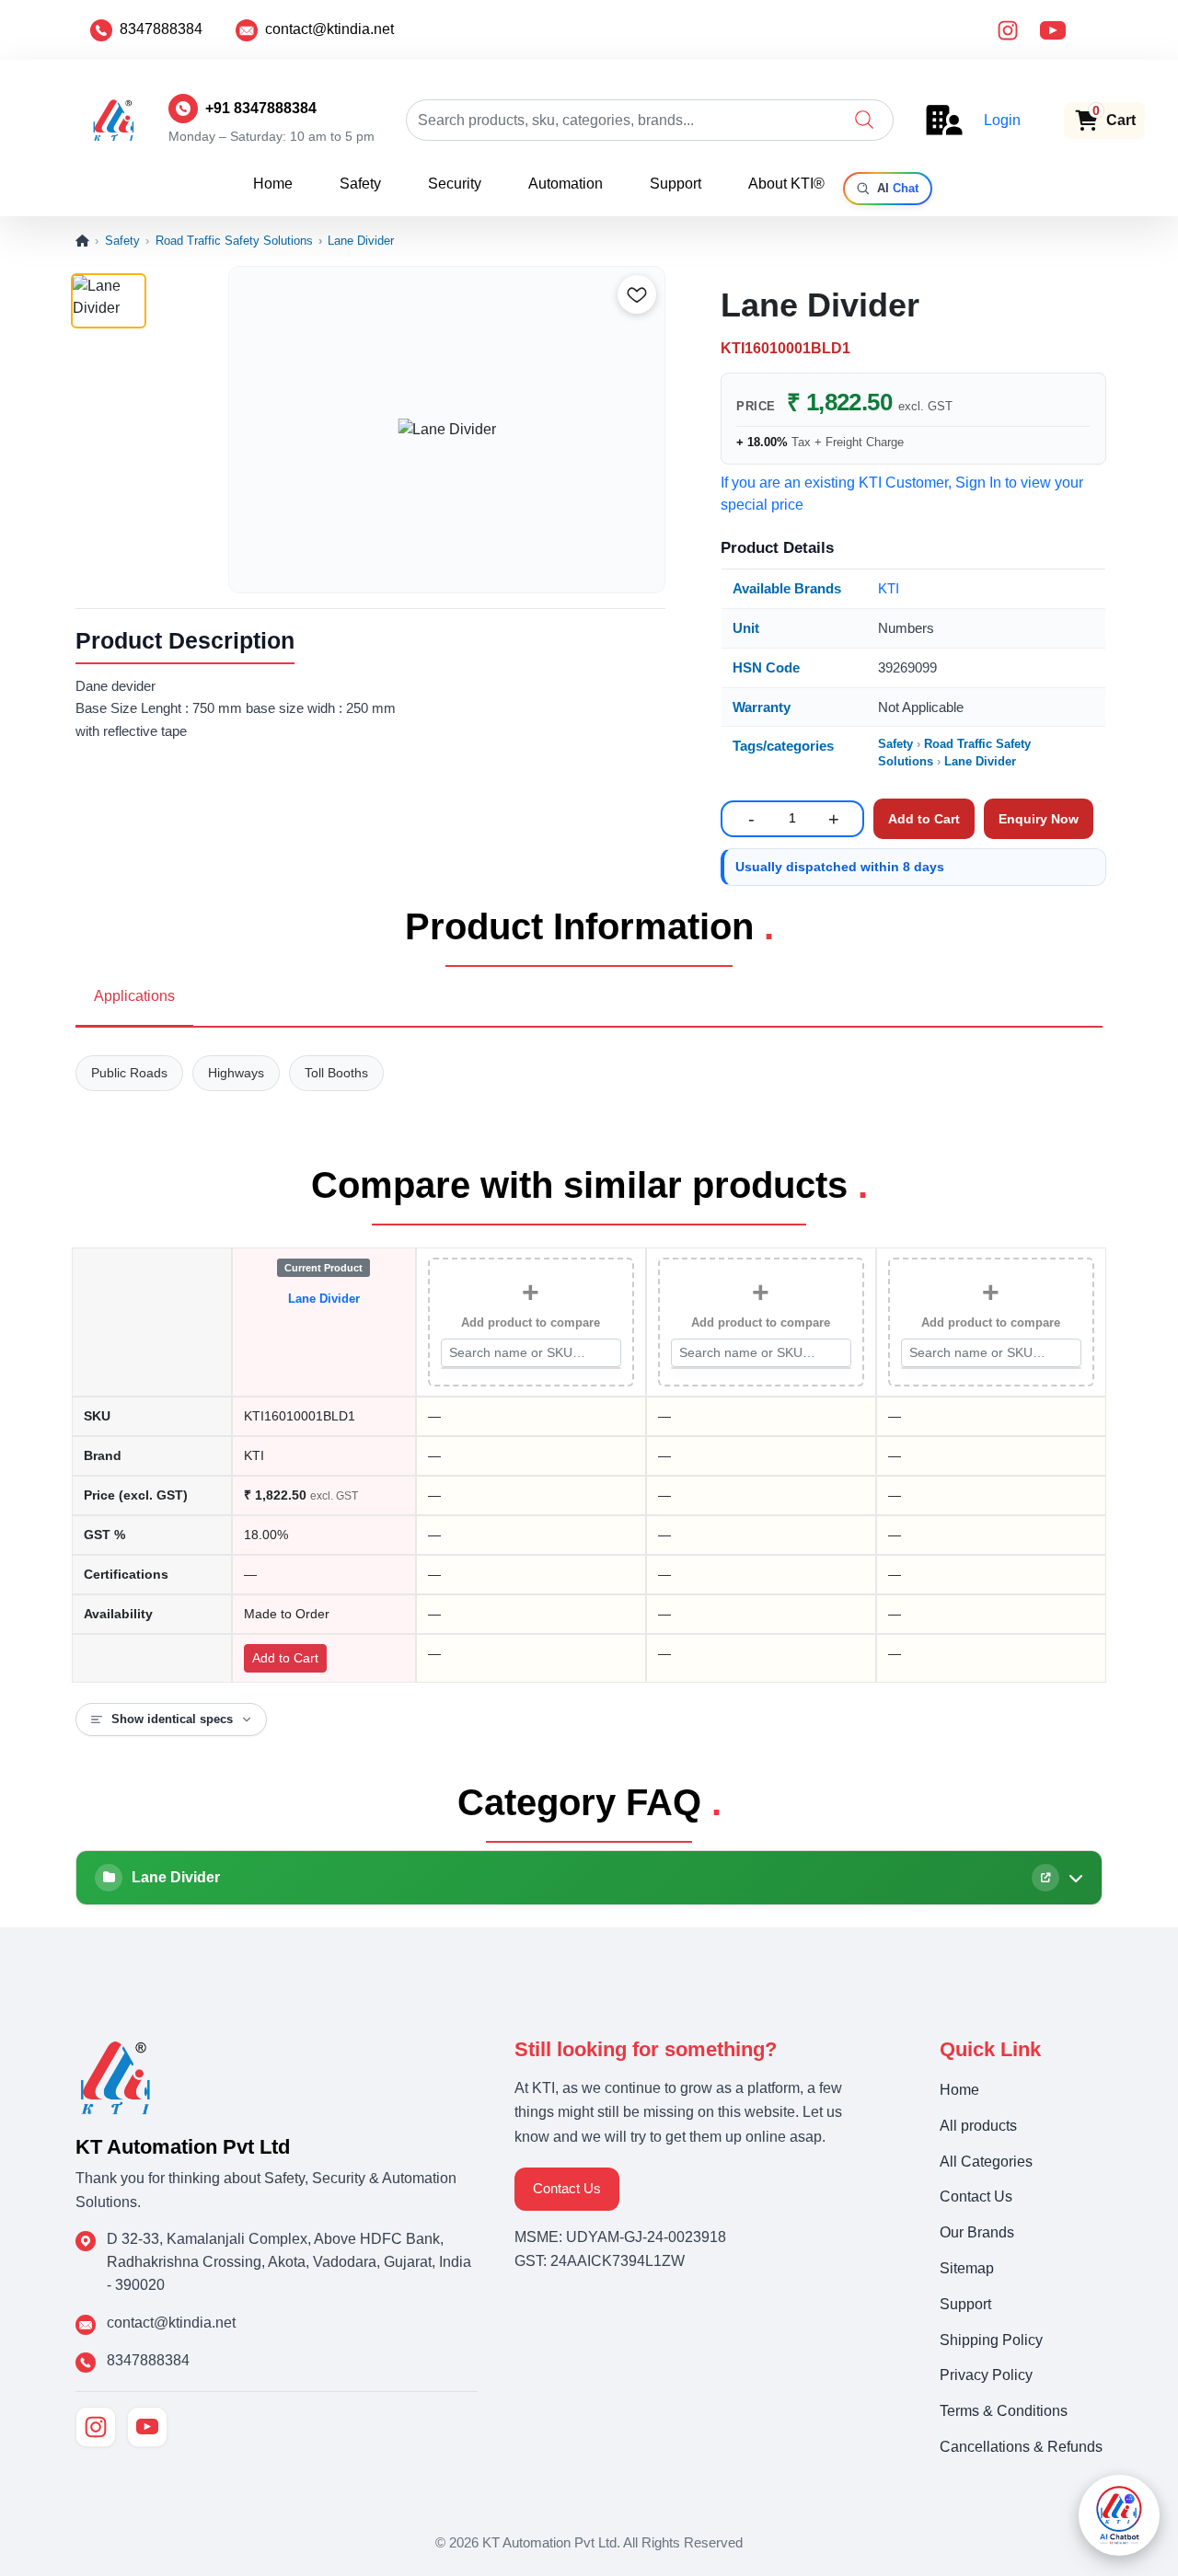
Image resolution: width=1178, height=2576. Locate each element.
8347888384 (161, 29)
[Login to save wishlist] (637, 294)
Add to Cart (285, 1658)
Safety (360, 184)
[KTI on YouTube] (147, 2427)
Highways (236, 1073)
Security (455, 184)
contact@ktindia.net (329, 29)
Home (273, 184)
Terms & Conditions (1004, 2411)
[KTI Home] (115, 2076)
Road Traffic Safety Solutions (234, 241)
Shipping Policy (991, 2340)
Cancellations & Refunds (1021, 2447)
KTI (889, 588)
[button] (864, 120)
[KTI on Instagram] (96, 2427)
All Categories (986, 2162)
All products (978, 2126)
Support (676, 184)
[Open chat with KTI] (1119, 2515)
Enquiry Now (1039, 819)
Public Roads (129, 1073)
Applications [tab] (134, 996)
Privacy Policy (986, 2375)
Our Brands (977, 2232)
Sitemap (967, 2268)
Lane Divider (361, 241)
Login (1002, 120)
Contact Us (567, 2188)
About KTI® (786, 184)
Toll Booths (336, 1073)
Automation (566, 184)
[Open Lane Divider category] (1045, 1878)
